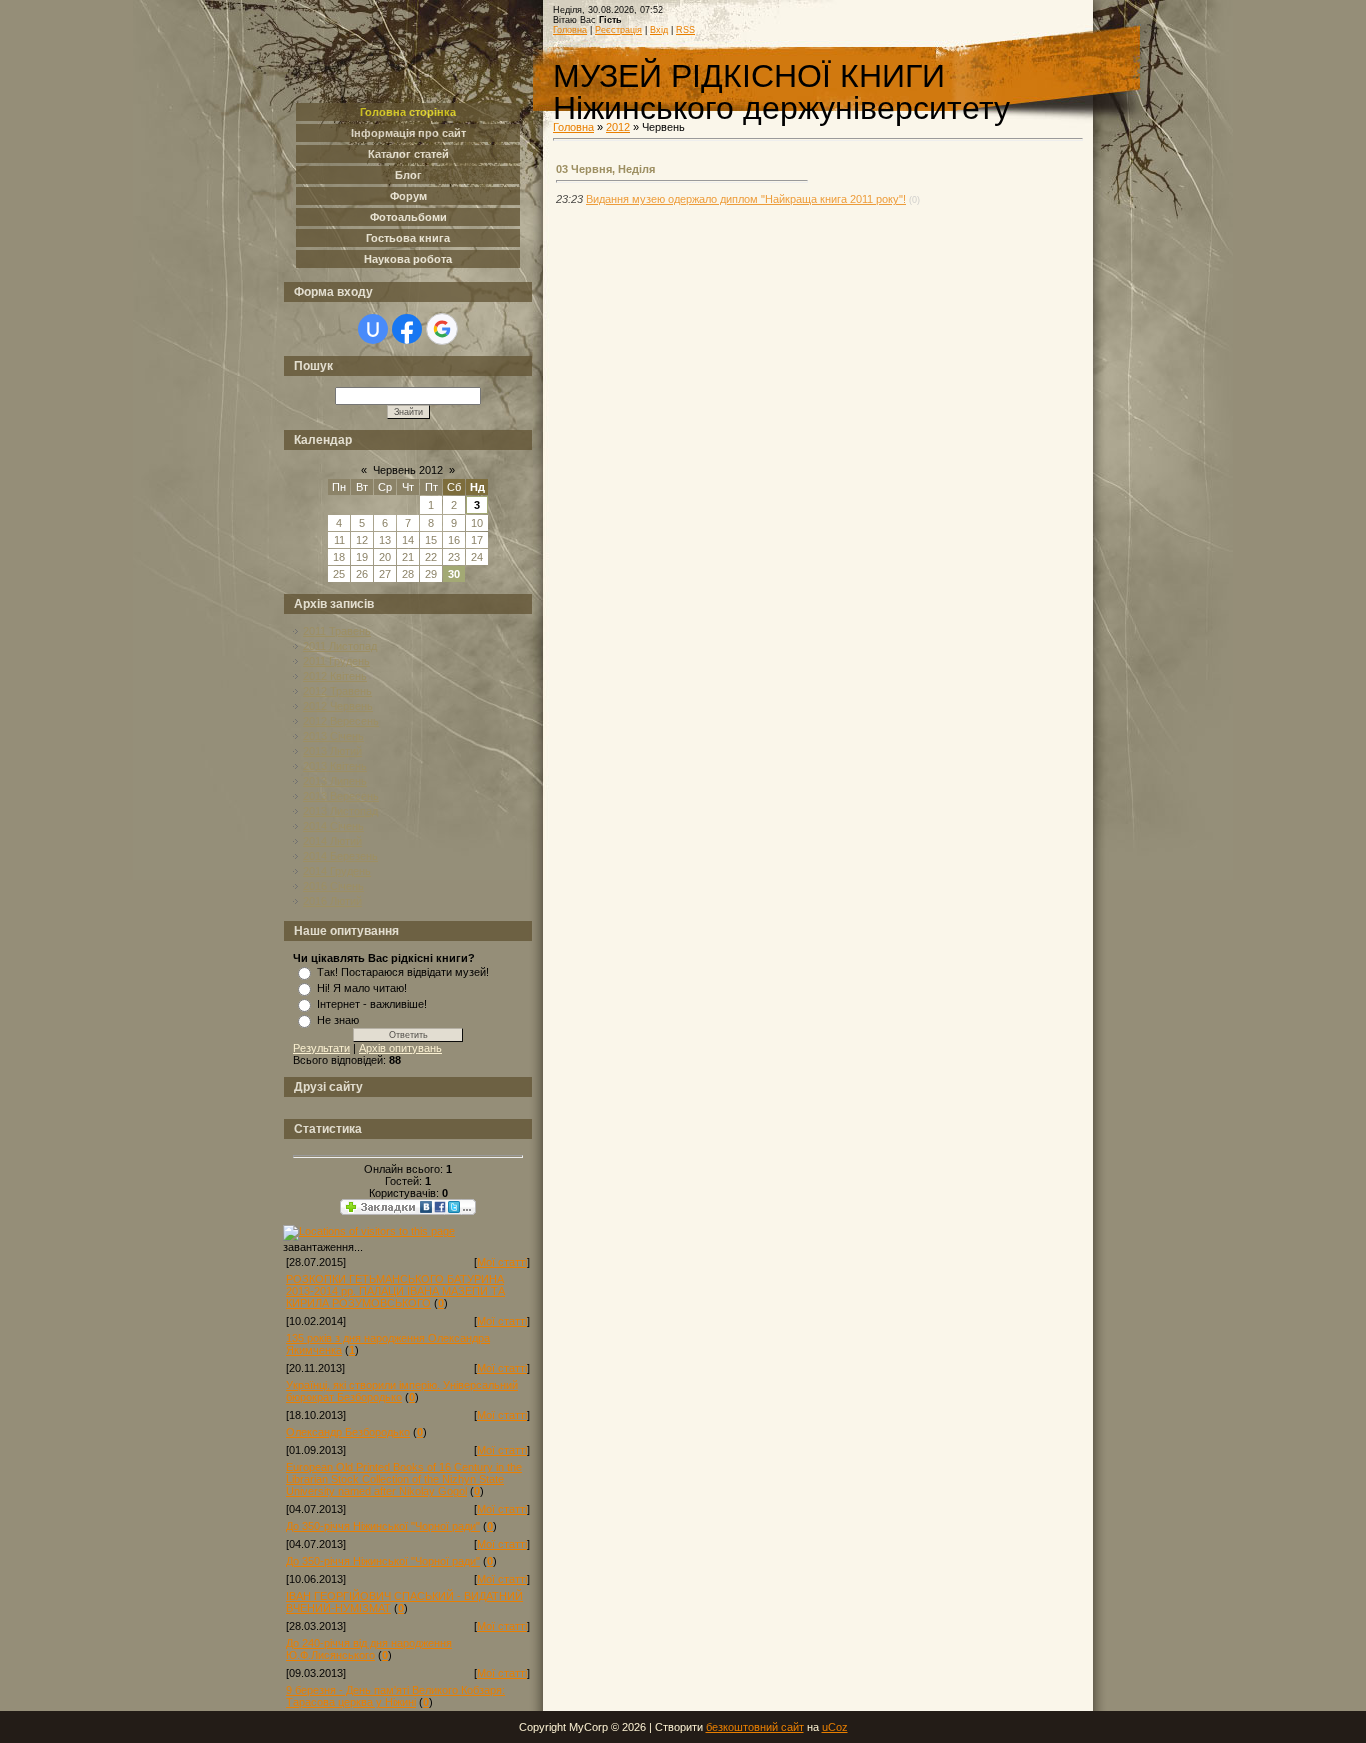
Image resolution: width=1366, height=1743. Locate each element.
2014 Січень (333, 826)
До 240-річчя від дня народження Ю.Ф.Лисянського (369, 1649)
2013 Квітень (335, 766)
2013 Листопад (340, 811)
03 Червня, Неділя (605, 169)
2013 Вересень (341, 796)
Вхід (659, 30)
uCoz (835, 1727)
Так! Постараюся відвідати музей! (403, 972)
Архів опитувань (400, 1048)
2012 (618, 127)
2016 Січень (333, 886)
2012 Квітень (335, 676)
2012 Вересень (341, 721)
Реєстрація (618, 30)
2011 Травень (337, 631)
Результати (321, 1048)
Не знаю (338, 1020)
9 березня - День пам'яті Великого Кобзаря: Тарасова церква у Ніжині (395, 1696)
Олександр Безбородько (348, 1432)
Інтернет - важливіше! (372, 1004)
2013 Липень (335, 781)
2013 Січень (333, 736)
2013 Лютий (332, 751)
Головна (570, 30)
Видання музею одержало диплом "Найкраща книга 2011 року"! (746, 199)
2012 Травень (337, 691)
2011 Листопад (340, 646)
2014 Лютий (332, 841)
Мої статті (502, 1262)
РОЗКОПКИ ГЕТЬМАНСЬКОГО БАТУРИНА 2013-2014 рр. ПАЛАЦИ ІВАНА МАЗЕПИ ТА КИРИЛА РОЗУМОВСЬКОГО (395, 1291)
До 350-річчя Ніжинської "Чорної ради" (383, 1526)
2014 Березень (340, 856)
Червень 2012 (408, 470)
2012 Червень (338, 706)
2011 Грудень (336, 661)
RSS (685, 30)
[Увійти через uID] (373, 329)
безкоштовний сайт (755, 1727)
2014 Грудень (337, 871)
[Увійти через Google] (442, 329)
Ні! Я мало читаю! (362, 988)
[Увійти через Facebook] (407, 329)
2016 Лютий (332, 901)
